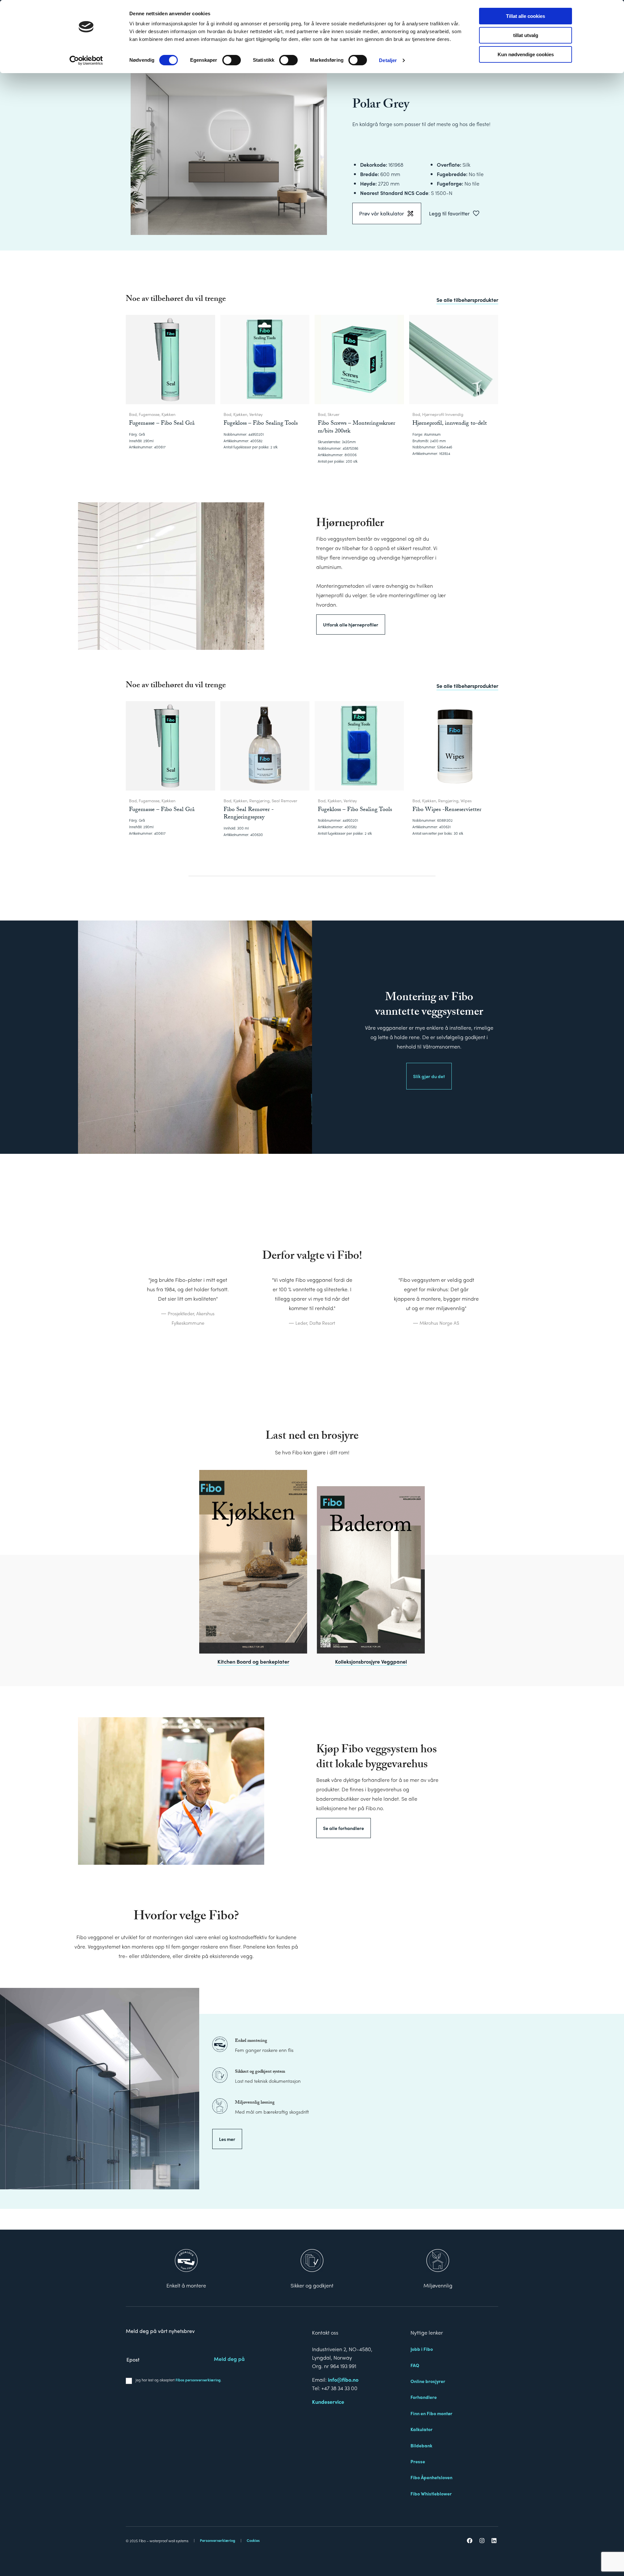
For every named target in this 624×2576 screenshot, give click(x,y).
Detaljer (388, 60)
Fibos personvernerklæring (198, 2380)
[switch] (232, 60)
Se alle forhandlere (344, 1828)
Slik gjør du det (429, 1076)
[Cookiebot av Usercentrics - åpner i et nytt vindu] (86, 60)
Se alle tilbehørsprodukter (467, 300)
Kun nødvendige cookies (526, 54)
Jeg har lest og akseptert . (179, 2380)
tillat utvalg (526, 35)
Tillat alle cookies (526, 16)
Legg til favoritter (449, 213)
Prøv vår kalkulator (382, 213)
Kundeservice (328, 2402)
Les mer (227, 2139)
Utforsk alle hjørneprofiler (351, 625)
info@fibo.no (343, 2380)
